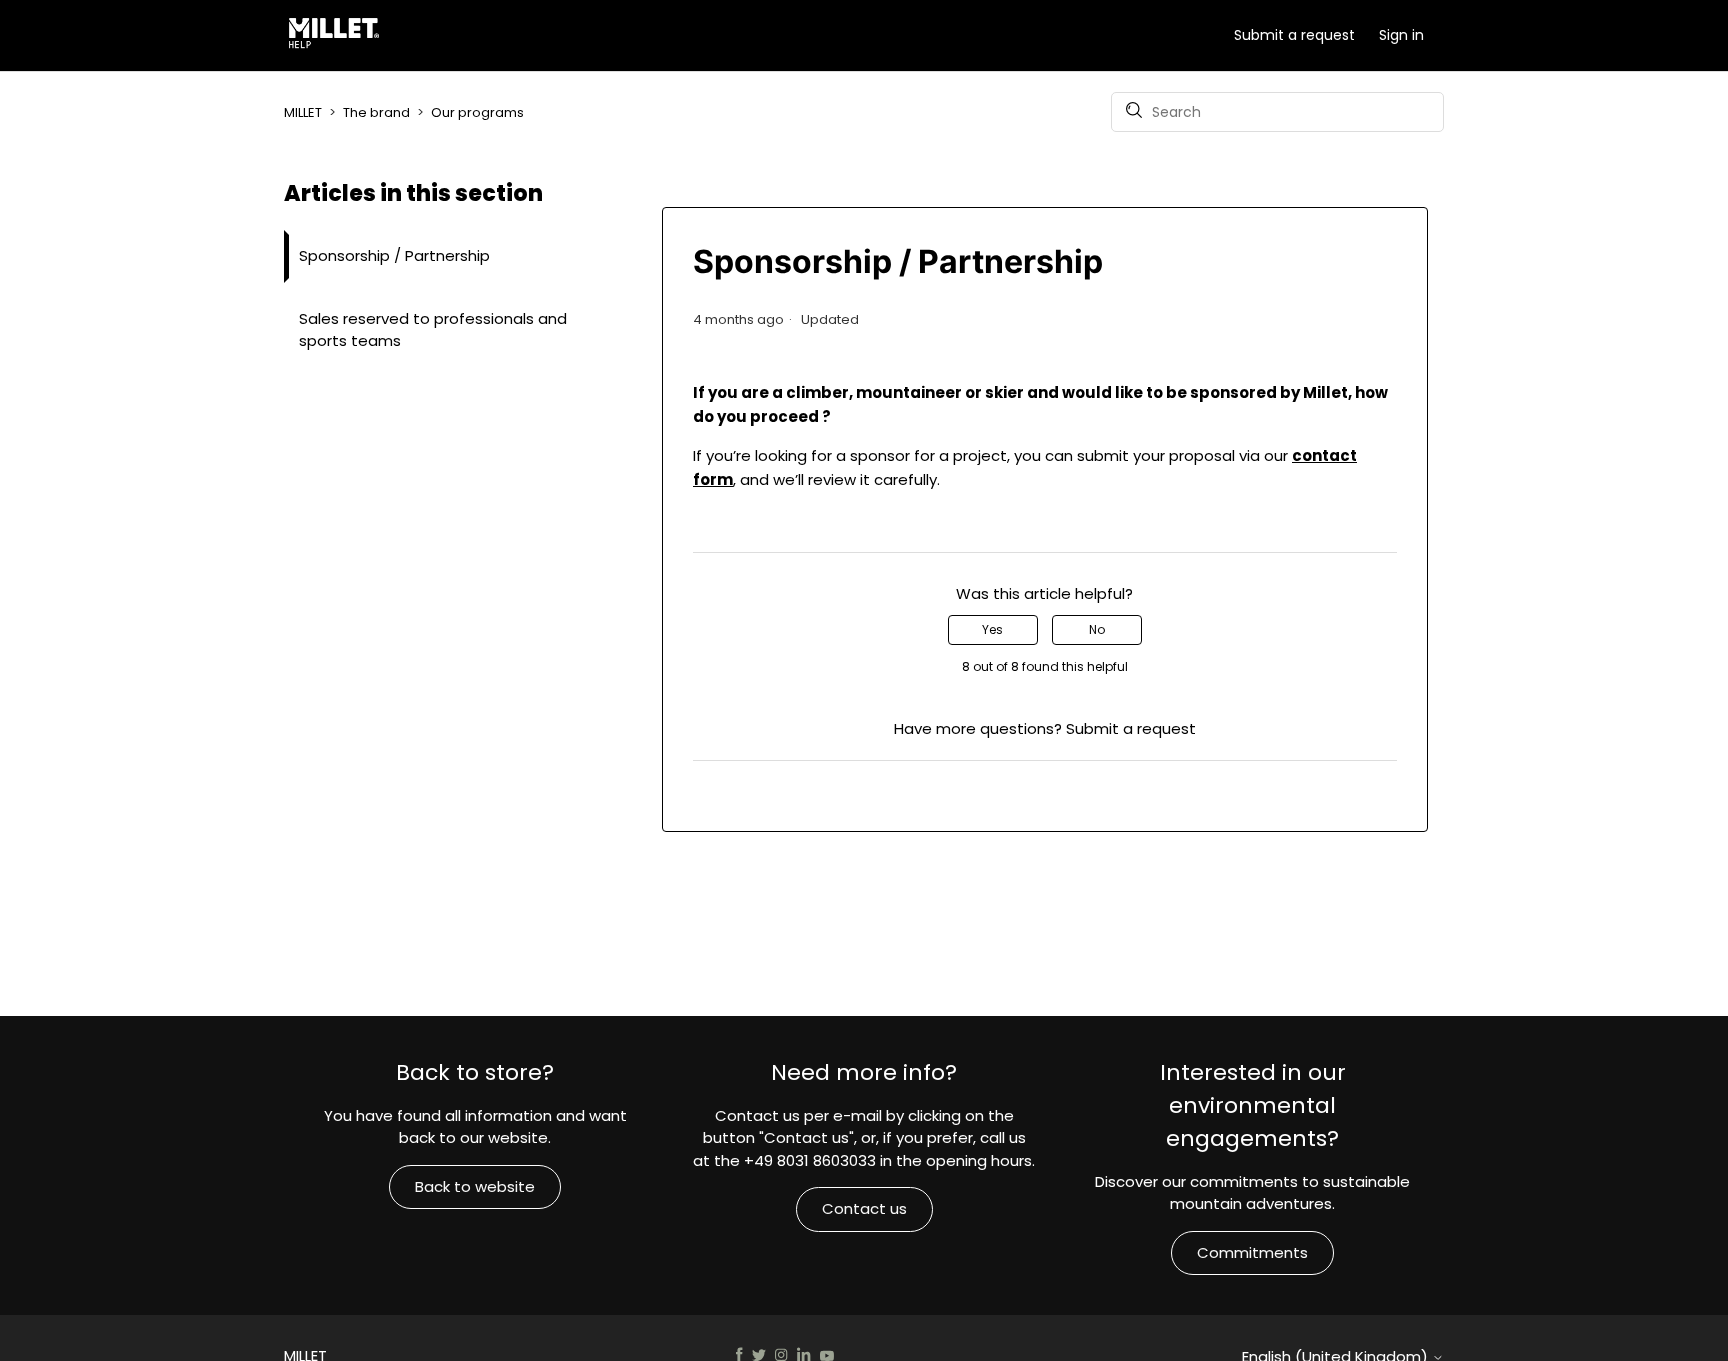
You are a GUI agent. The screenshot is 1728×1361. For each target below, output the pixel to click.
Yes (992, 629)
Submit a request (1294, 35)
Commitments (1252, 1252)
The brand (376, 112)
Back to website (475, 1186)
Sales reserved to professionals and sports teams (433, 330)
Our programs (477, 112)
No (1097, 629)
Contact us (864, 1208)
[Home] (337, 36)
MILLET (303, 112)
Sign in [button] (1401, 35)
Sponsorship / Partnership (394, 255)
